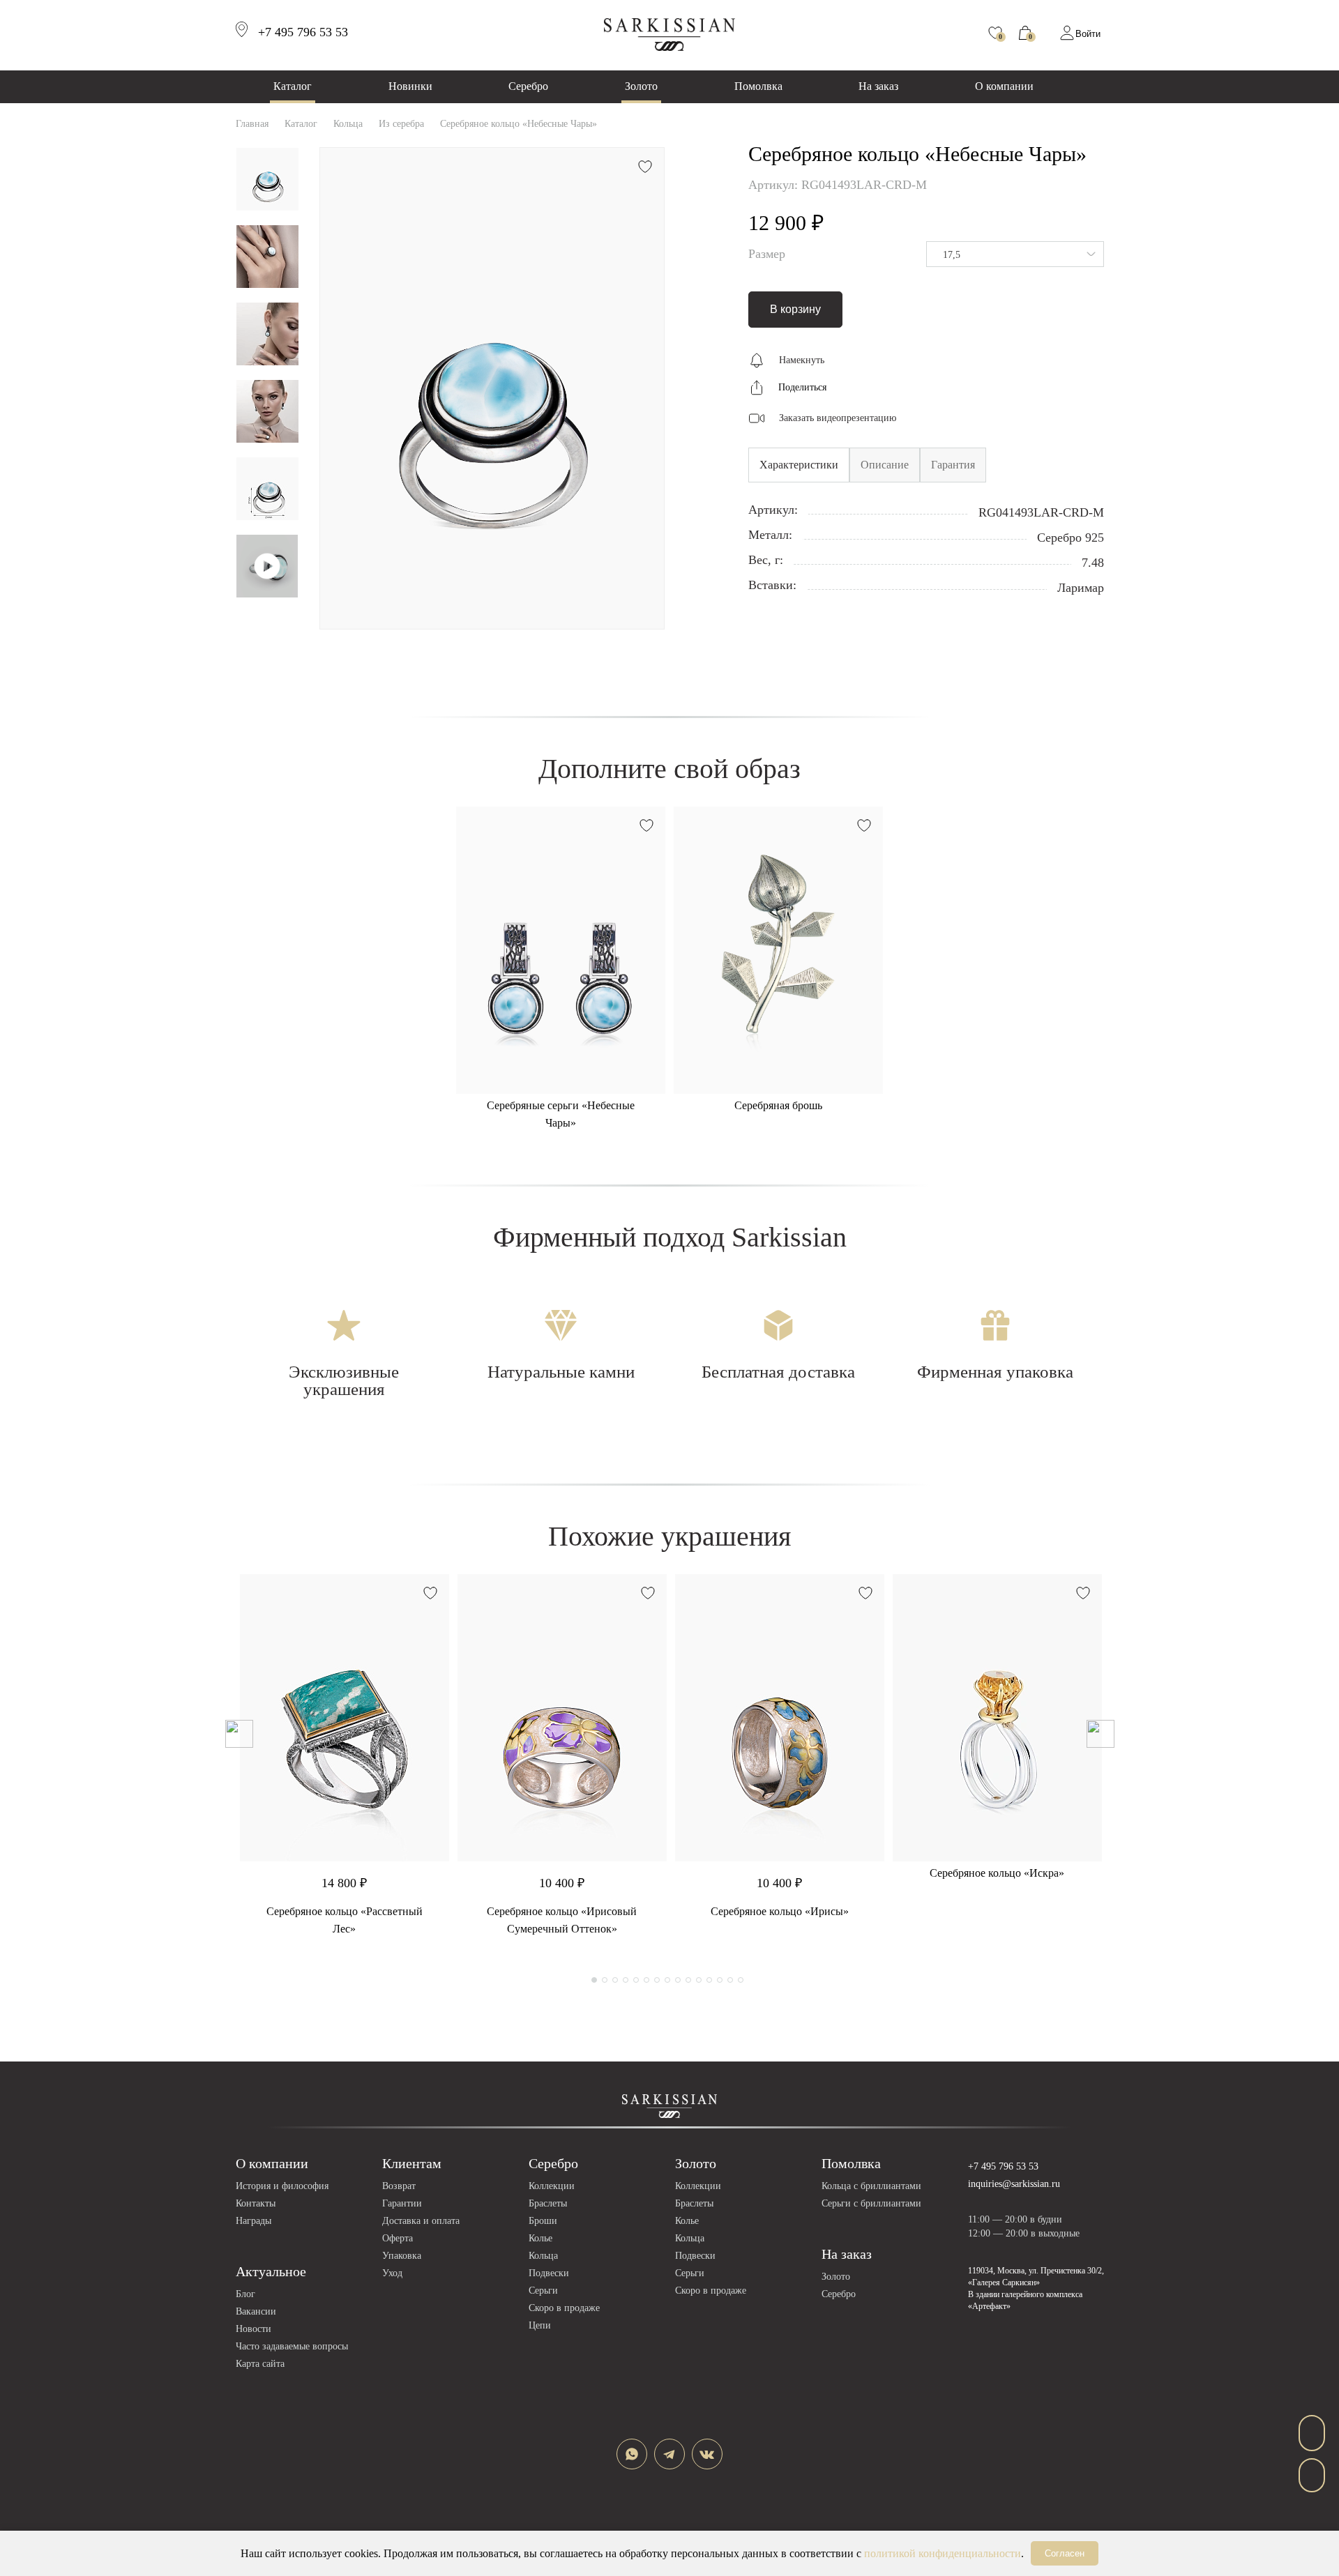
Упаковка (402, 2256)
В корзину (795, 309)
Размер (767, 254)
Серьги (543, 2291)
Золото (641, 86)
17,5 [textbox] (952, 255)
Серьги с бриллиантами (871, 2203)
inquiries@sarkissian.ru (1014, 2184)
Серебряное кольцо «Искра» (997, 1873)
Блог (245, 2294)
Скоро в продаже (564, 2308)
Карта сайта (260, 2364)
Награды (254, 2221)
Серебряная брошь (778, 1105)
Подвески (549, 2273)
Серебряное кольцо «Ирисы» (780, 1911)
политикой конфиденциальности (943, 2553)
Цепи (540, 2325)
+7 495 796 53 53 (1003, 2166)
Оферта (398, 2238)
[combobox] (1015, 254)
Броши (543, 2221)
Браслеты (548, 2203)
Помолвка (758, 86)
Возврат (399, 2186)
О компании (1004, 86)
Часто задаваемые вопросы (292, 2346)
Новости (254, 2329)
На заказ (878, 86)
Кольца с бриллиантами (871, 2186)
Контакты (256, 2203)
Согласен (1065, 2553)
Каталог (293, 86)
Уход (392, 2273)
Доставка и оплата (421, 2221)
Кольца (543, 2256)
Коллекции (552, 2186)
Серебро (528, 86)
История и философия (282, 2186)
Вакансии (256, 2311)
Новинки (410, 86)
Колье (540, 2238)
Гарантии (402, 2203)
